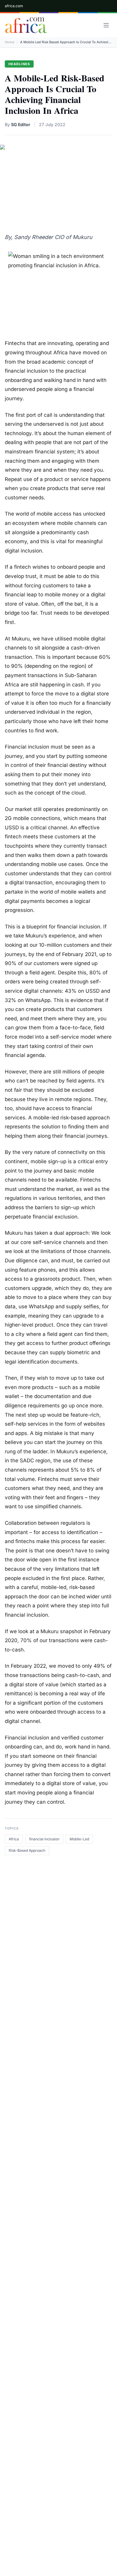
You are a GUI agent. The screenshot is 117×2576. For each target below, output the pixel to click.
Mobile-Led (79, 1839)
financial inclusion (44, 1839)
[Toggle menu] (106, 25)
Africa (14, 1839)
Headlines (19, 64)
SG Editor (21, 124)
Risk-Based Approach (27, 1850)
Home (9, 42)
